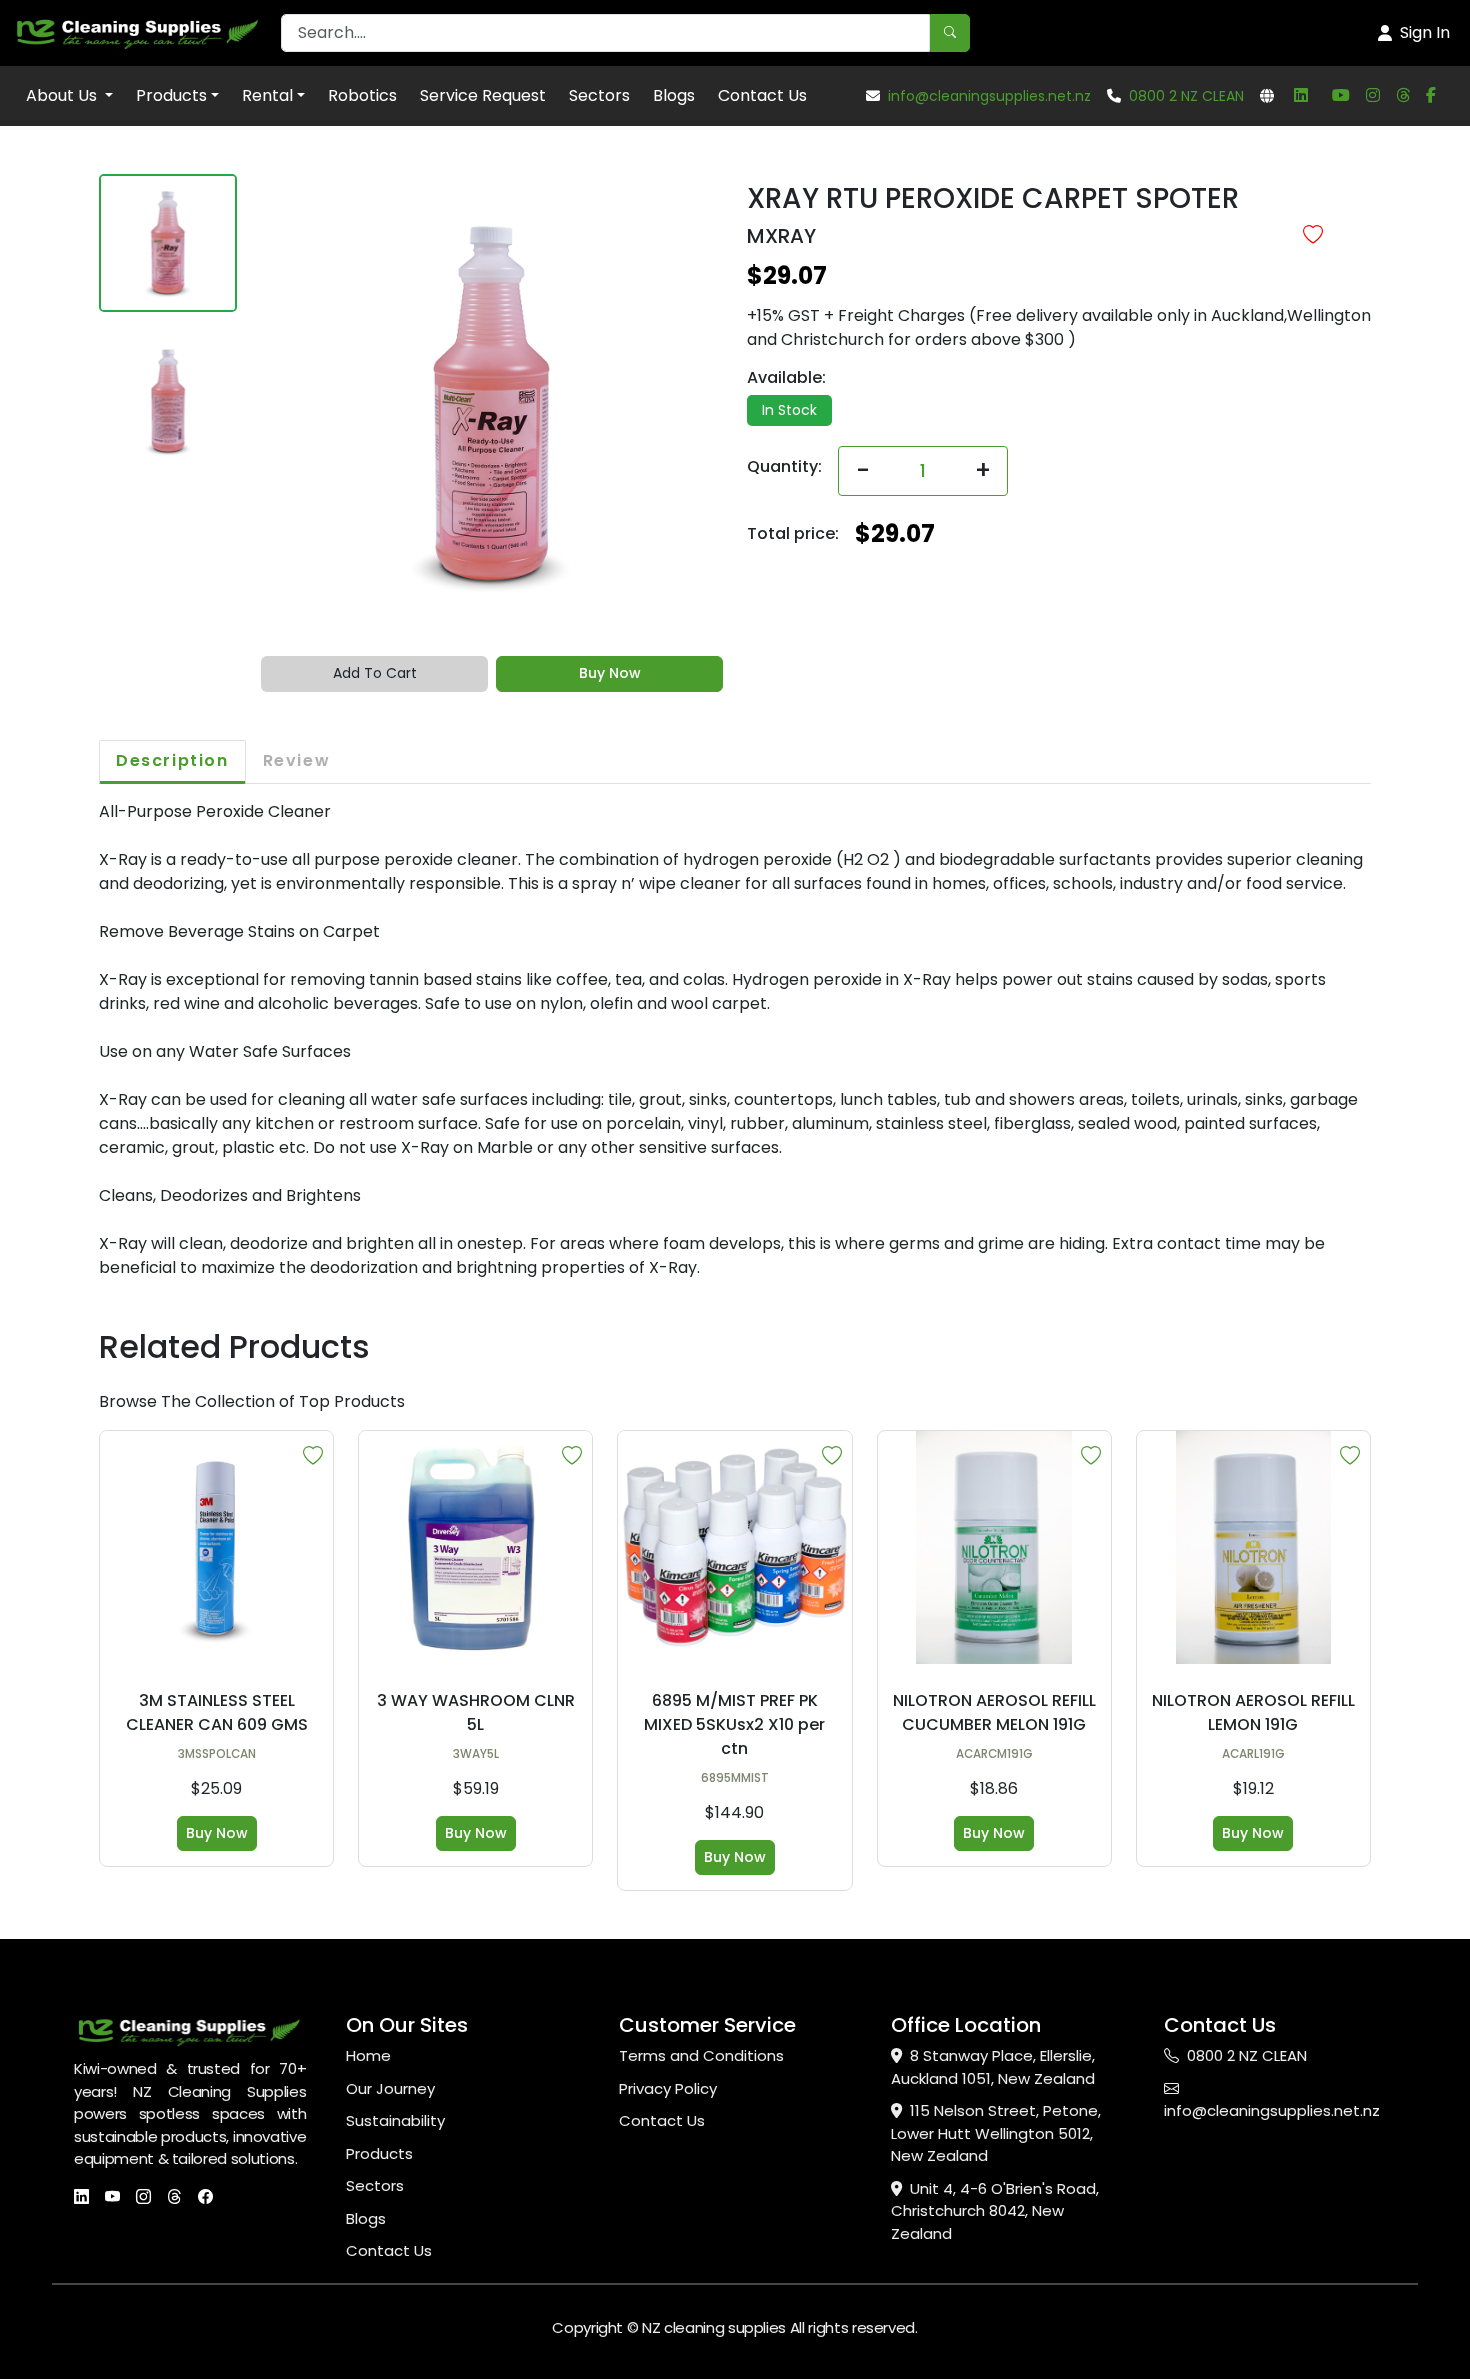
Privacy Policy (668, 2088)
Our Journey (390, 2088)
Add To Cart (375, 673)
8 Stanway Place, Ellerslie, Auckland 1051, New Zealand (993, 2067)
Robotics (362, 95)
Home (368, 2055)
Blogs (674, 95)
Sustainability (395, 2120)
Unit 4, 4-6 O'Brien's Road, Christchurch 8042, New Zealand (995, 2211)
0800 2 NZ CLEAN (1186, 96)
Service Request (483, 95)
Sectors (599, 95)
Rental (267, 95)
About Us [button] (63, 95)
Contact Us (762, 95)
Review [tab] (297, 760)
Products (171, 95)
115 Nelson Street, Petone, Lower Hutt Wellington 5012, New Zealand (996, 2133)
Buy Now (610, 673)
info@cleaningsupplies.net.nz (989, 96)
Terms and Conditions (701, 2055)
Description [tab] (172, 760)
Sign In (1425, 32)
